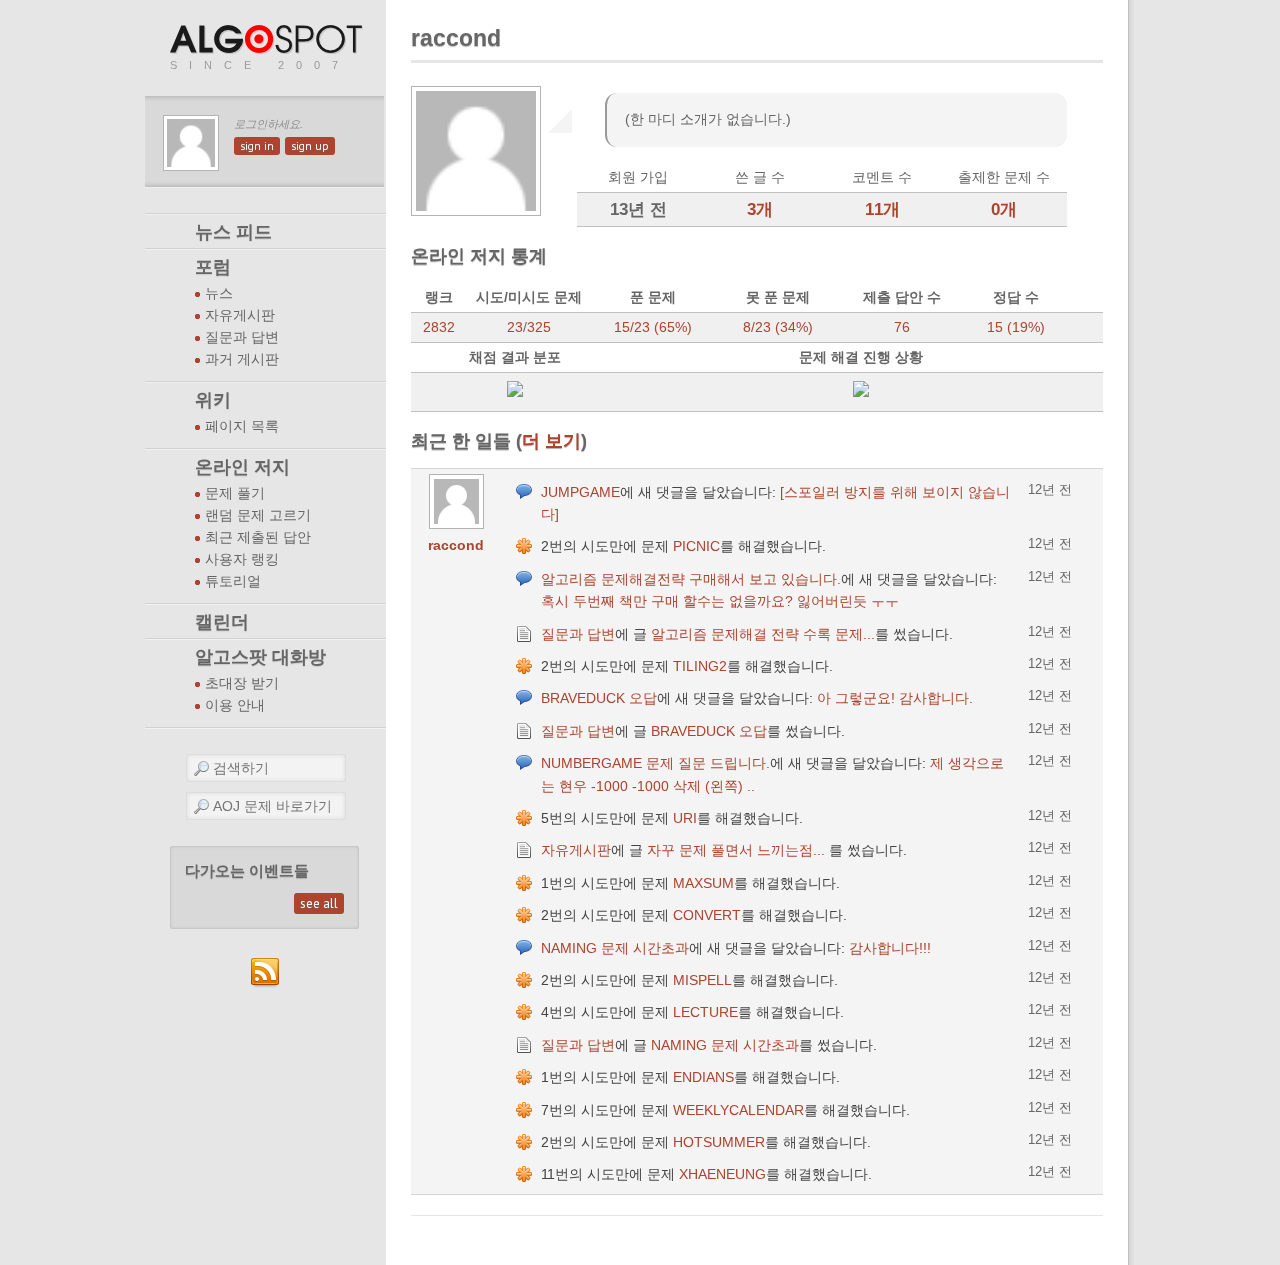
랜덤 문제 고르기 (258, 515)
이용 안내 (235, 705)
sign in (257, 146)
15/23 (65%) (653, 327)
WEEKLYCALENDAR (738, 1110)
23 (515, 327)
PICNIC (696, 546)
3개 (760, 209)
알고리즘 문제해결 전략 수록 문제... (763, 634)
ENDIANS (703, 1077)
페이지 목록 (242, 426)
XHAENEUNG (722, 1174)
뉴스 (219, 293)
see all (319, 903)
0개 (1004, 209)
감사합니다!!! (890, 948)
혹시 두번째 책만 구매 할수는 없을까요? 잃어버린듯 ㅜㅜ (720, 601)
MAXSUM (703, 883)
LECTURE (705, 1012)
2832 (439, 327)
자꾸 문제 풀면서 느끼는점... (738, 850)
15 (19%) (1016, 327)
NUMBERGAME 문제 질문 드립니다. (655, 763)
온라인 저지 (242, 467)
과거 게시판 (242, 359)
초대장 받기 (242, 683)
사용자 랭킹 (242, 559)
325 (539, 327)
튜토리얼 (233, 581)
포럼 (213, 267)
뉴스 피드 (233, 232)
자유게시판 (240, 315)
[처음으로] (268, 40)
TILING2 (700, 666)
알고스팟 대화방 (260, 657)
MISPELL (702, 980)
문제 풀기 (235, 493)
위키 (213, 400)
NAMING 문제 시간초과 (615, 948)
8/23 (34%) (778, 327)
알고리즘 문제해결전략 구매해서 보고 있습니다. (691, 579)
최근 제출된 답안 (258, 537)
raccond (456, 545)
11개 (882, 209)
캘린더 (222, 622)
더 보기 (551, 440)
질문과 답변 (242, 337)
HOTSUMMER (719, 1142)
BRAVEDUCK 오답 (599, 698)
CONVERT (707, 915)
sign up (310, 146)
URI (685, 818)
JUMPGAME (580, 492)
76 (902, 327)
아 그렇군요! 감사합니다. (895, 698)
